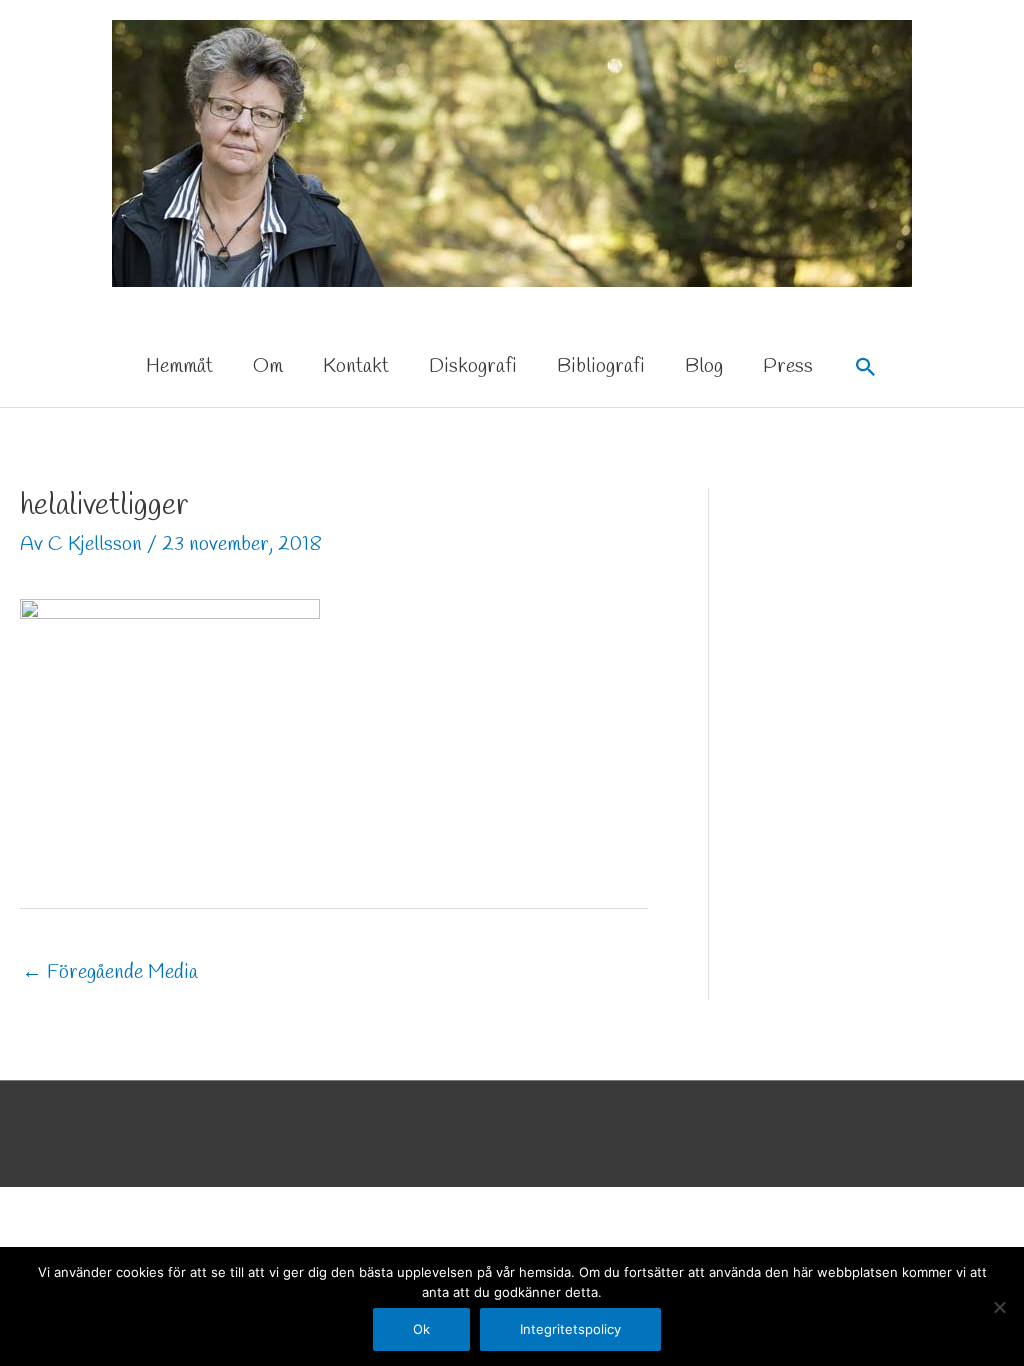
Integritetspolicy (570, 1329)
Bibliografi (601, 366)
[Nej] (999, 1307)
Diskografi (473, 366)
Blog (704, 366)
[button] (866, 367)
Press (788, 366)
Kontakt (356, 366)
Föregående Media (110, 972)
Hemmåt (179, 366)
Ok (421, 1329)
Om (268, 366)
